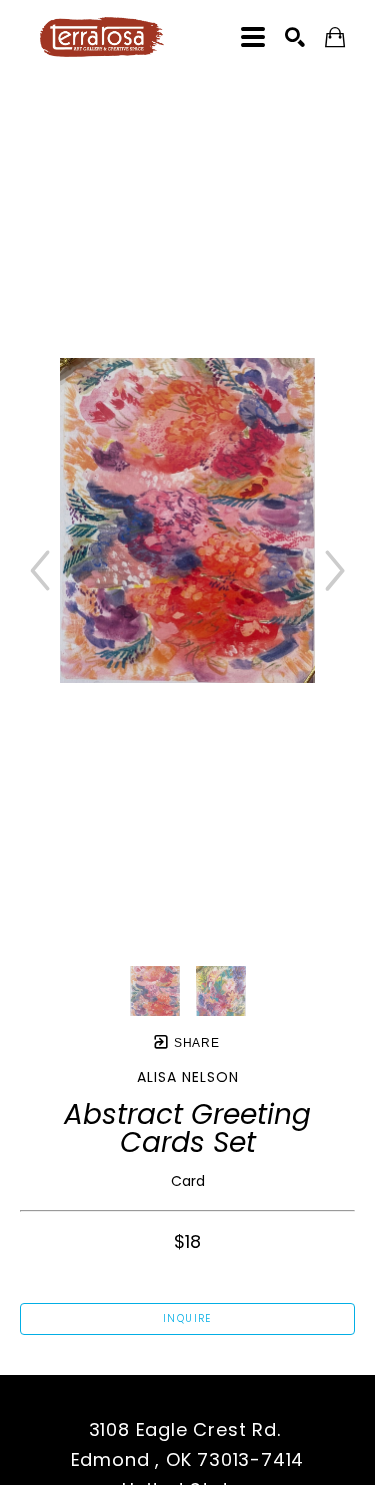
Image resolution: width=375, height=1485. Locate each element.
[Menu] (253, 37)
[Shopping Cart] (335, 37)
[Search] (295, 37)
